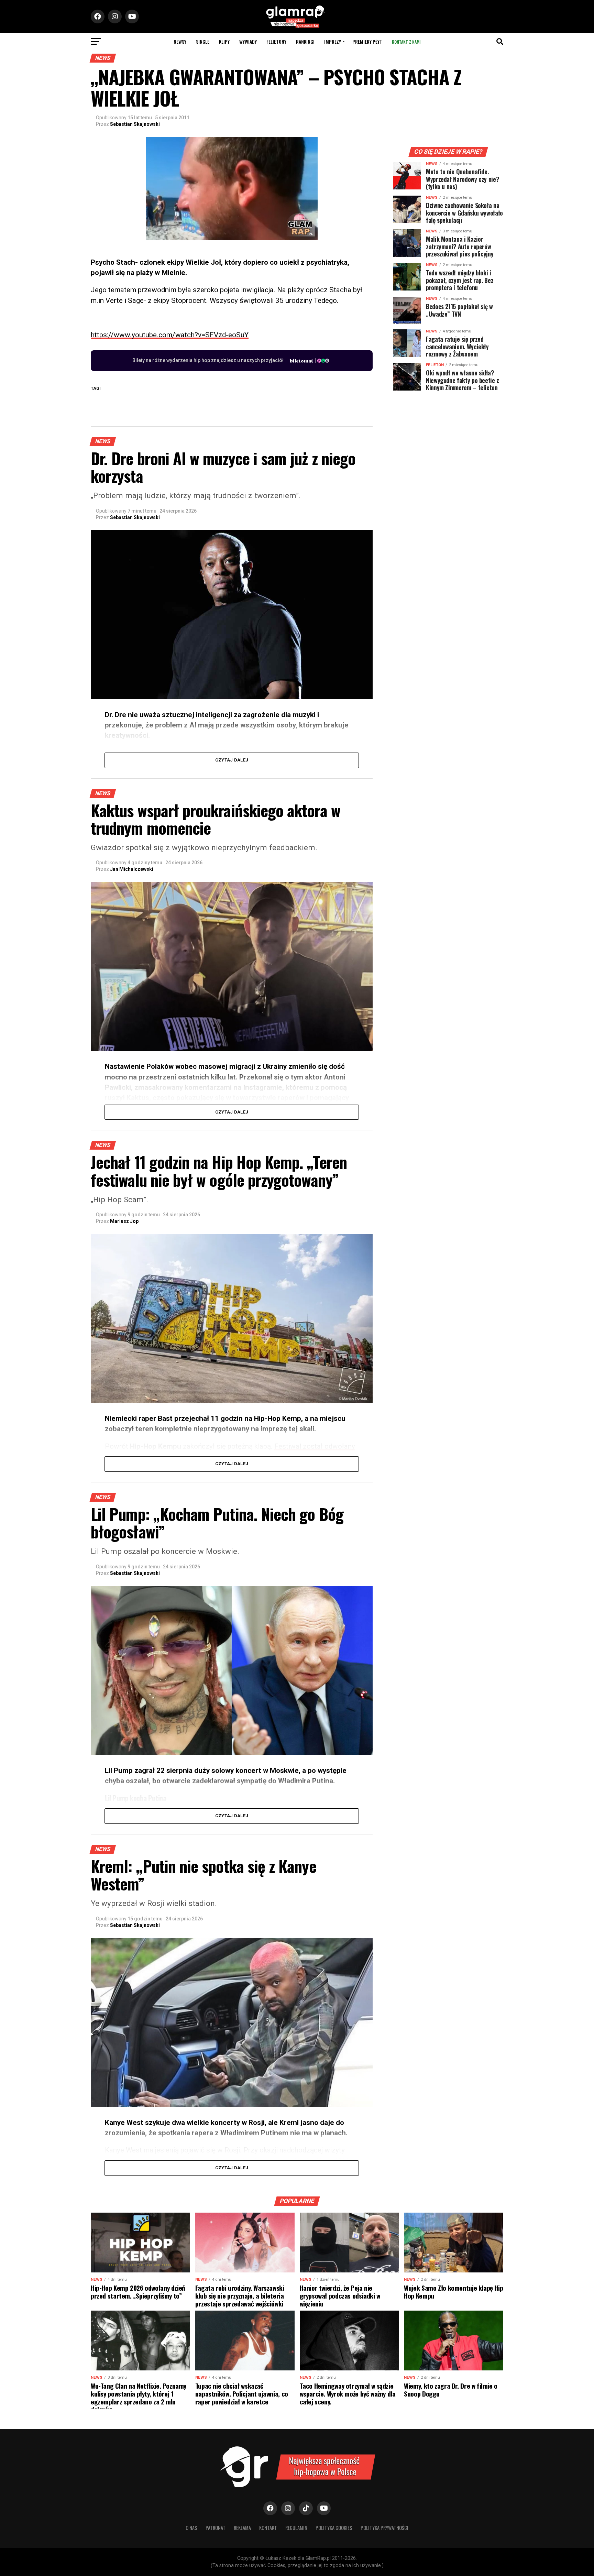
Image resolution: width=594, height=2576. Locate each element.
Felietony (276, 41)
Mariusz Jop (124, 1221)
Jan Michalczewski (132, 869)
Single (203, 41)
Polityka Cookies (334, 2528)
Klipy (224, 41)
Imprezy (333, 41)
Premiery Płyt (367, 41)
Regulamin (296, 2528)
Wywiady (248, 41)
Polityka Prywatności (384, 2528)
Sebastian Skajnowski (135, 124)
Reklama (242, 2528)
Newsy (180, 41)
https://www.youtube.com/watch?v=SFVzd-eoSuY (170, 335)
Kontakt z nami (406, 42)
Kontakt (268, 2528)
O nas (191, 2528)
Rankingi (305, 41)
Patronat (216, 2528)
